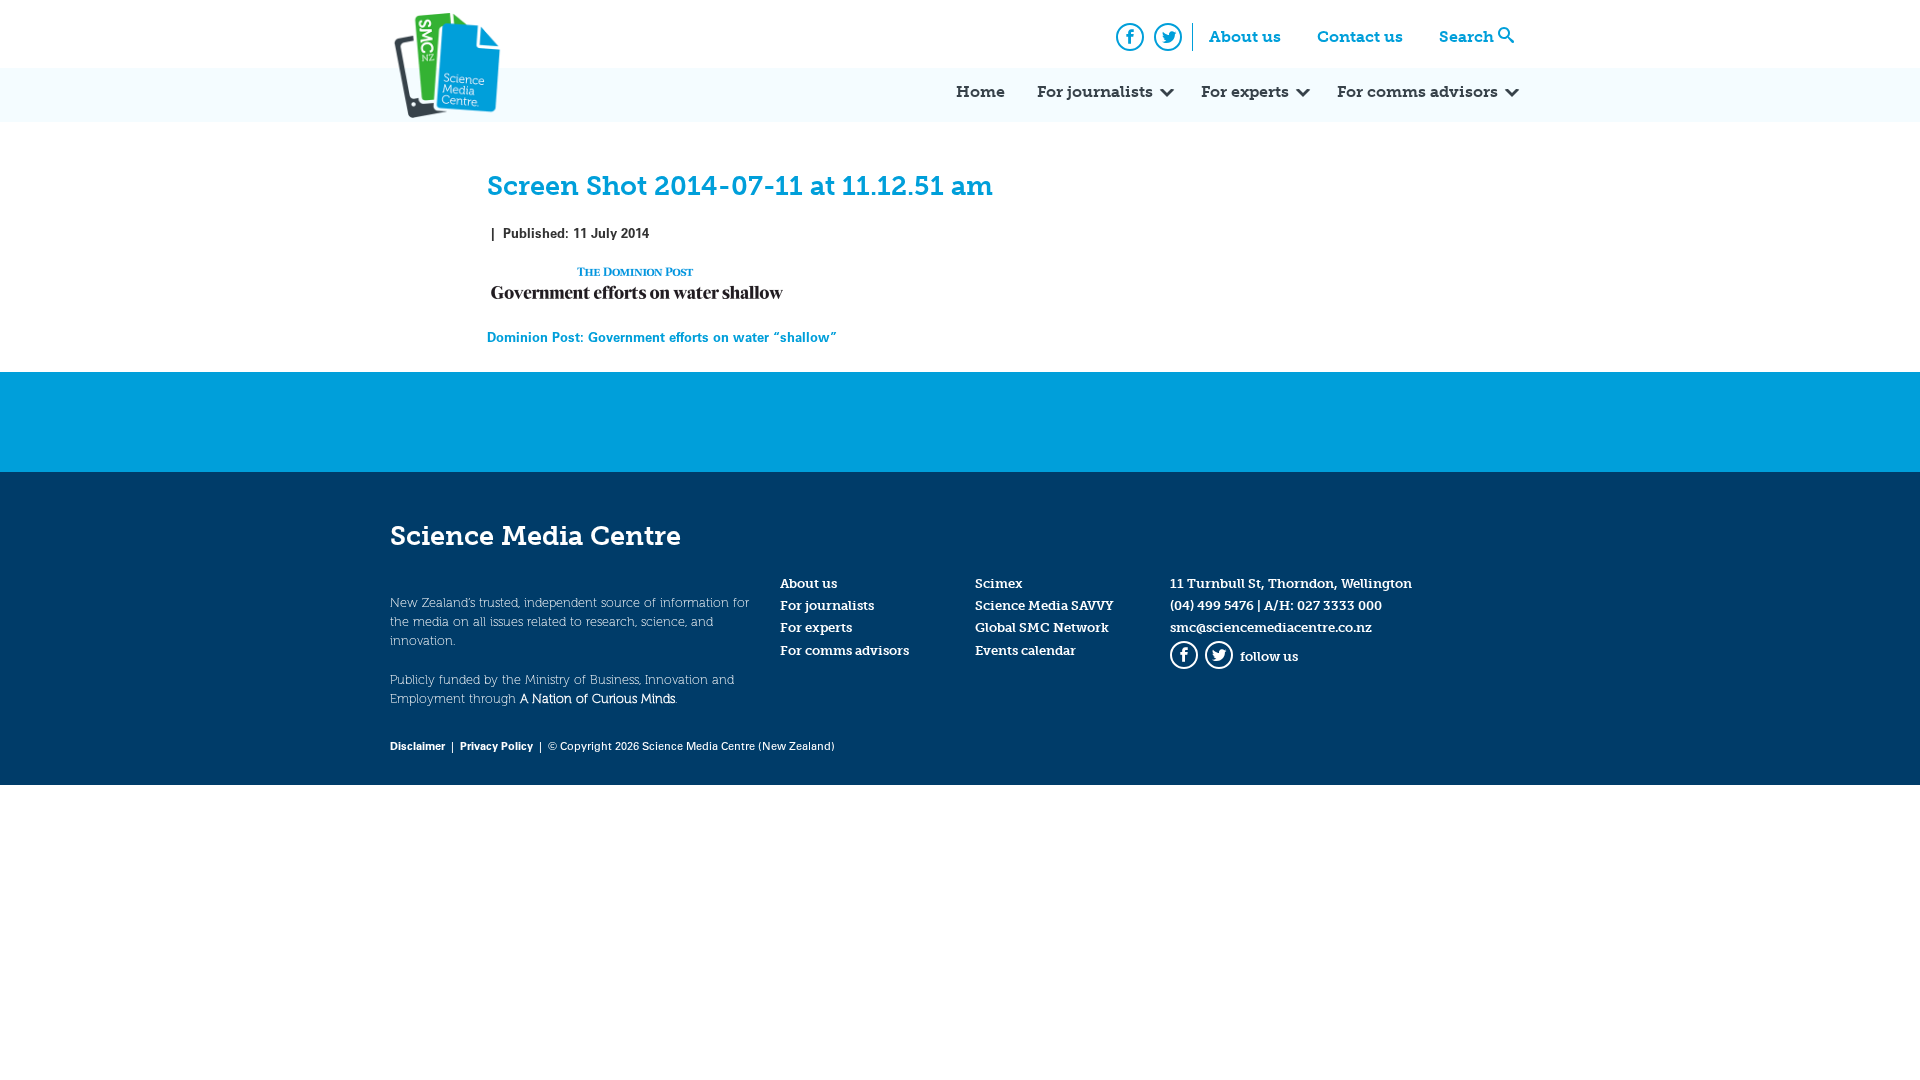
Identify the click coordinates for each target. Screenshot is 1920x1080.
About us (1245, 36)
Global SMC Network (1042, 627)
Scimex (999, 583)
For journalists (1095, 91)
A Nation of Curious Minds (597, 698)
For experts (1245, 91)
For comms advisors (1417, 91)
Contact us (1360, 36)
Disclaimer (417, 745)
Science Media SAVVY (1044, 605)
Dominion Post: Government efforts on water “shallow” (662, 336)
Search (1466, 36)
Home (980, 91)
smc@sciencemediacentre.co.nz (1271, 627)
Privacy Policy (496, 745)
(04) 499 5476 (1212, 605)
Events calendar (1025, 650)
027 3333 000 (1339, 605)
